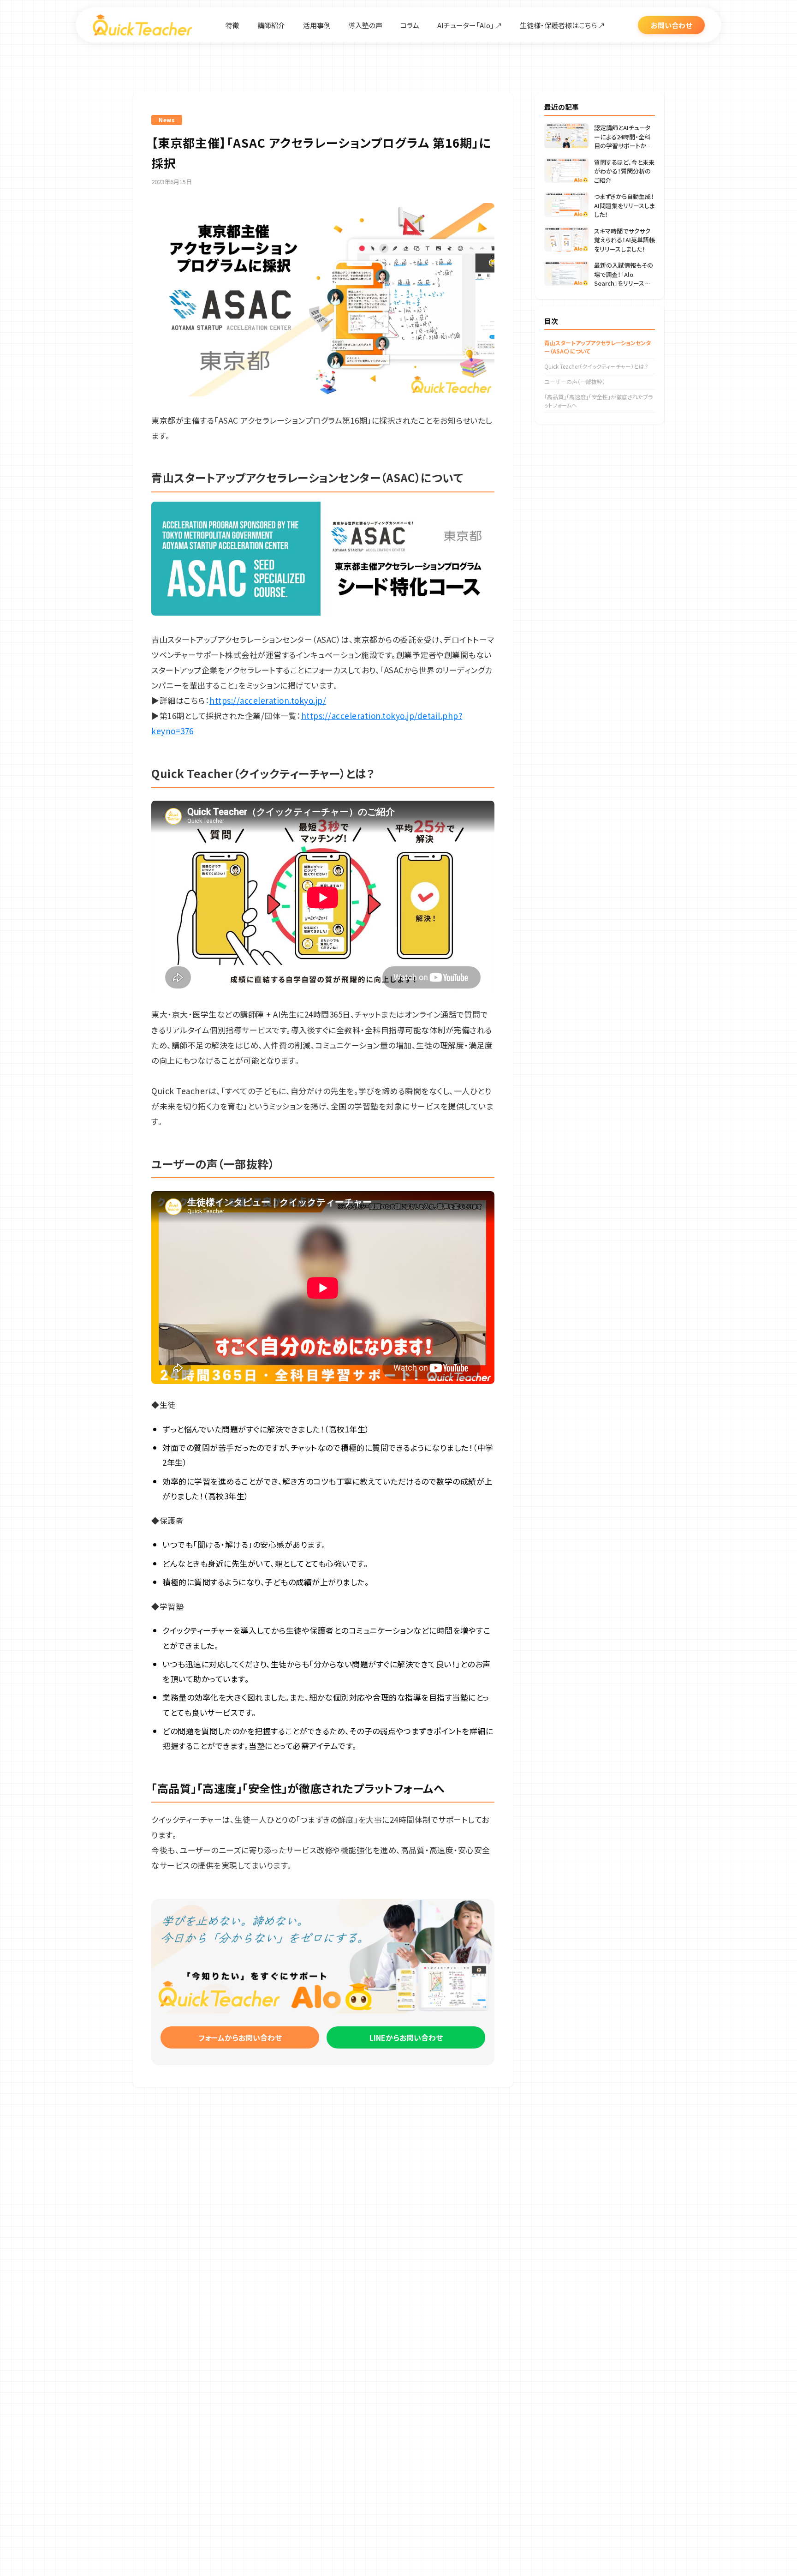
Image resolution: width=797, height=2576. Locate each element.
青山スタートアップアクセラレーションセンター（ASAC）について (598, 347)
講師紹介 (271, 25)
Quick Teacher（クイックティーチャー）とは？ (596, 366)
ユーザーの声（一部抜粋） (575, 381)
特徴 (232, 25)
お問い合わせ (671, 25)
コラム (410, 25)
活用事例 (317, 25)
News (167, 120)
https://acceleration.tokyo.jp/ (268, 700)
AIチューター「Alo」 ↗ (470, 25)
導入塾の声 (365, 25)
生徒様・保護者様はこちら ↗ (562, 25)
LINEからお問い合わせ (406, 2037)
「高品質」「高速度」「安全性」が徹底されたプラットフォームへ (598, 401)
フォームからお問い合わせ (240, 2037)
